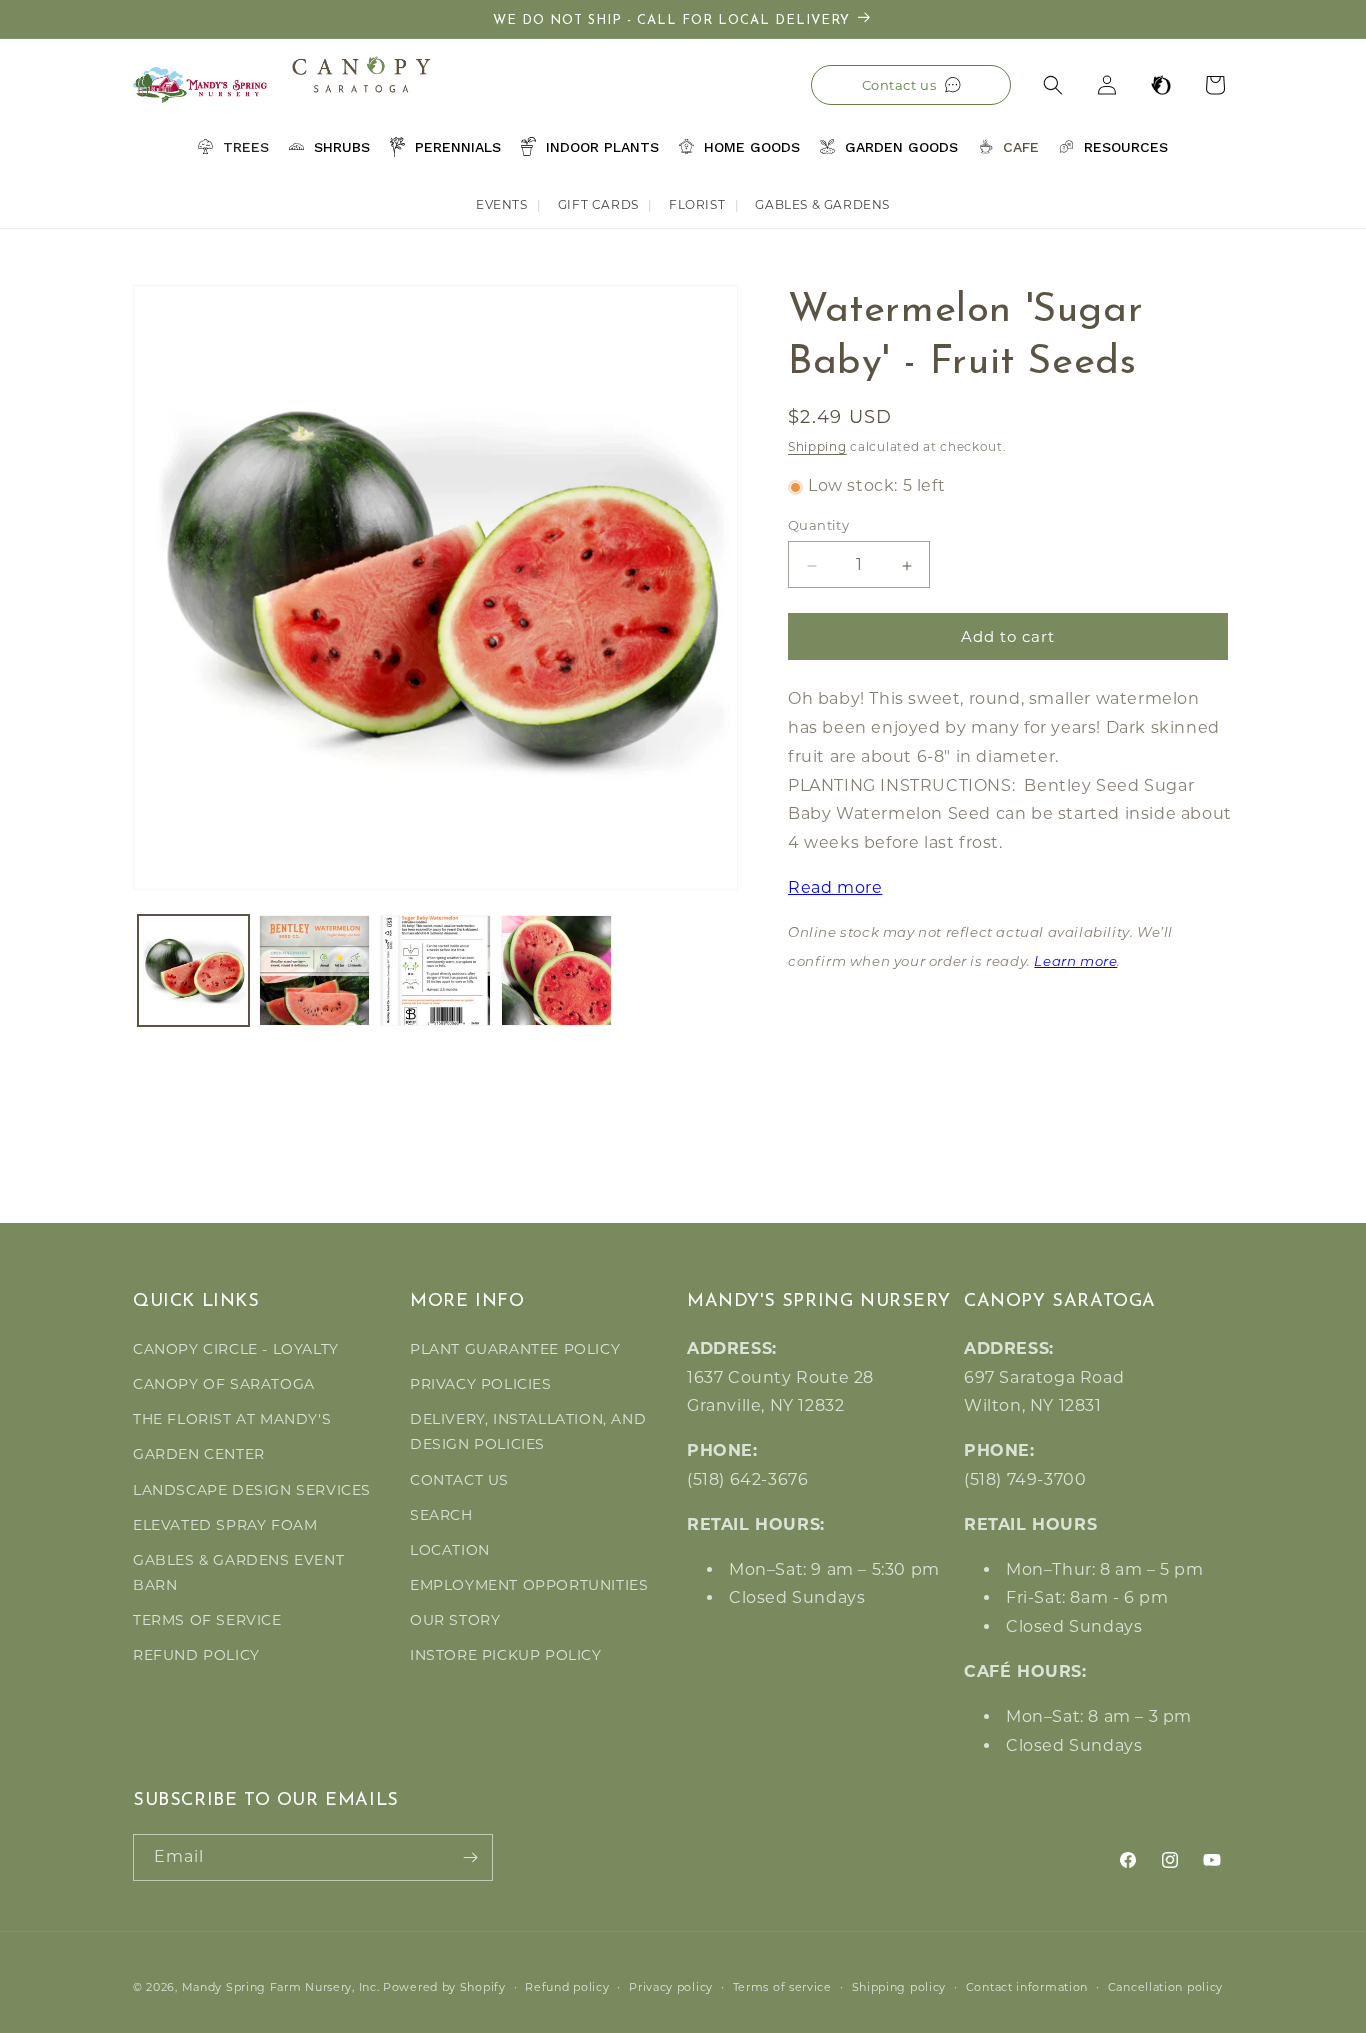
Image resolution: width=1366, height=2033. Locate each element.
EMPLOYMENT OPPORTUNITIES (529, 1585)
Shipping (817, 446)
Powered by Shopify (444, 1987)
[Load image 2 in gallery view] (314, 970)
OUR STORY (455, 1620)
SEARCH (441, 1515)
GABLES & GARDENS (822, 204)
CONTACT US (459, 1480)
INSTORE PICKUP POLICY (506, 1655)
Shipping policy (899, 1987)
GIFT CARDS (598, 204)
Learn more (1075, 962)
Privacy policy (671, 1987)
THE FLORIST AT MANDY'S (232, 1419)
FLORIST (697, 204)
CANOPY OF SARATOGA (224, 1384)
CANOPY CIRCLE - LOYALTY (236, 1349)
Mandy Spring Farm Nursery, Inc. (281, 1987)
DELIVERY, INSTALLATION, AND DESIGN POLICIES (528, 1431)
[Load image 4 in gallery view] (556, 970)
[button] (1053, 85)
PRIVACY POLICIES (481, 1384)
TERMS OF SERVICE (207, 1620)
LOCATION (450, 1550)
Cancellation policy (1165, 1987)
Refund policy (567, 1987)
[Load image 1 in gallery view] (193, 970)
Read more (835, 888)
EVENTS (502, 204)
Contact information (1027, 1987)
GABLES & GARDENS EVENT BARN (238, 1572)
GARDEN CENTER (199, 1454)
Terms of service (782, 1987)
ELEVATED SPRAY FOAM (225, 1525)
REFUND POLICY (196, 1655)
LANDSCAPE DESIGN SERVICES (252, 1490)
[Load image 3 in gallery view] (435, 970)
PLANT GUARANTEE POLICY (515, 1349)
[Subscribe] (470, 1857)
